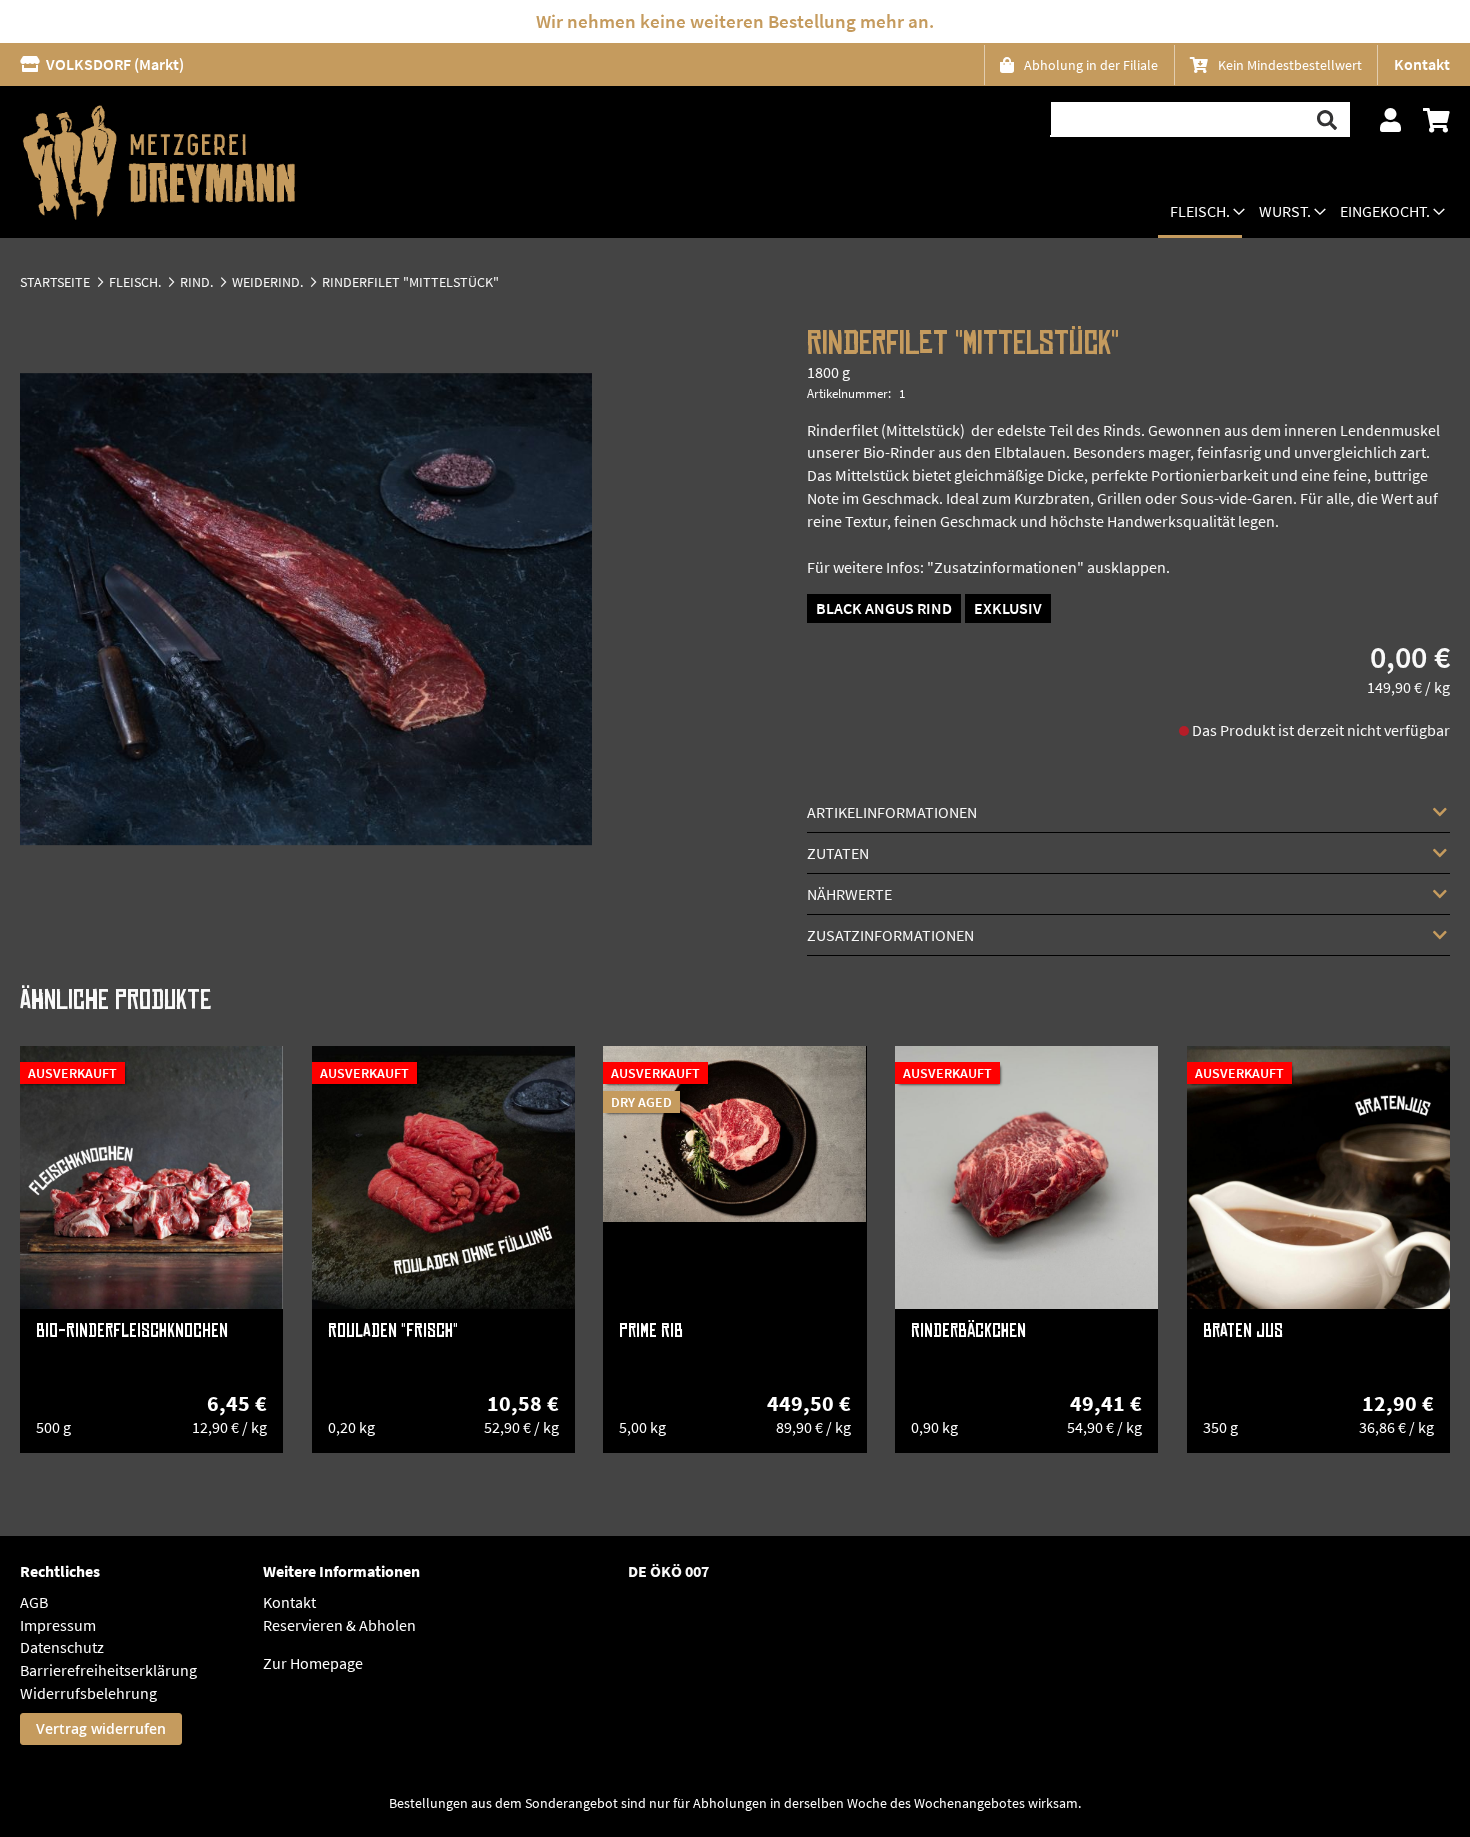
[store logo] (158, 162)
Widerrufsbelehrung (88, 1693)
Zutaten (838, 853)
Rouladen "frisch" (393, 1331)
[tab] (1129, 812)
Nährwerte (849, 894)
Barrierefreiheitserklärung (108, 1670)
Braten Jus (1243, 1331)
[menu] (1300, 213)
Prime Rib (651, 1331)
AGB (34, 1602)
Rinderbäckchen (968, 1331)
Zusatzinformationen (890, 935)
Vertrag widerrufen (101, 1728)
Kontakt (1422, 64)
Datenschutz (62, 1647)
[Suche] (1327, 119)
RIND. (196, 282)
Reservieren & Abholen (339, 1625)
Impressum (58, 1625)
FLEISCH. (135, 282)
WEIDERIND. (267, 282)
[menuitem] (1200, 213)
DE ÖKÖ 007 (668, 1571)
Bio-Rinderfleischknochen (132, 1331)
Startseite (55, 282)
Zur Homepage (313, 1663)
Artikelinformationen (892, 812)
